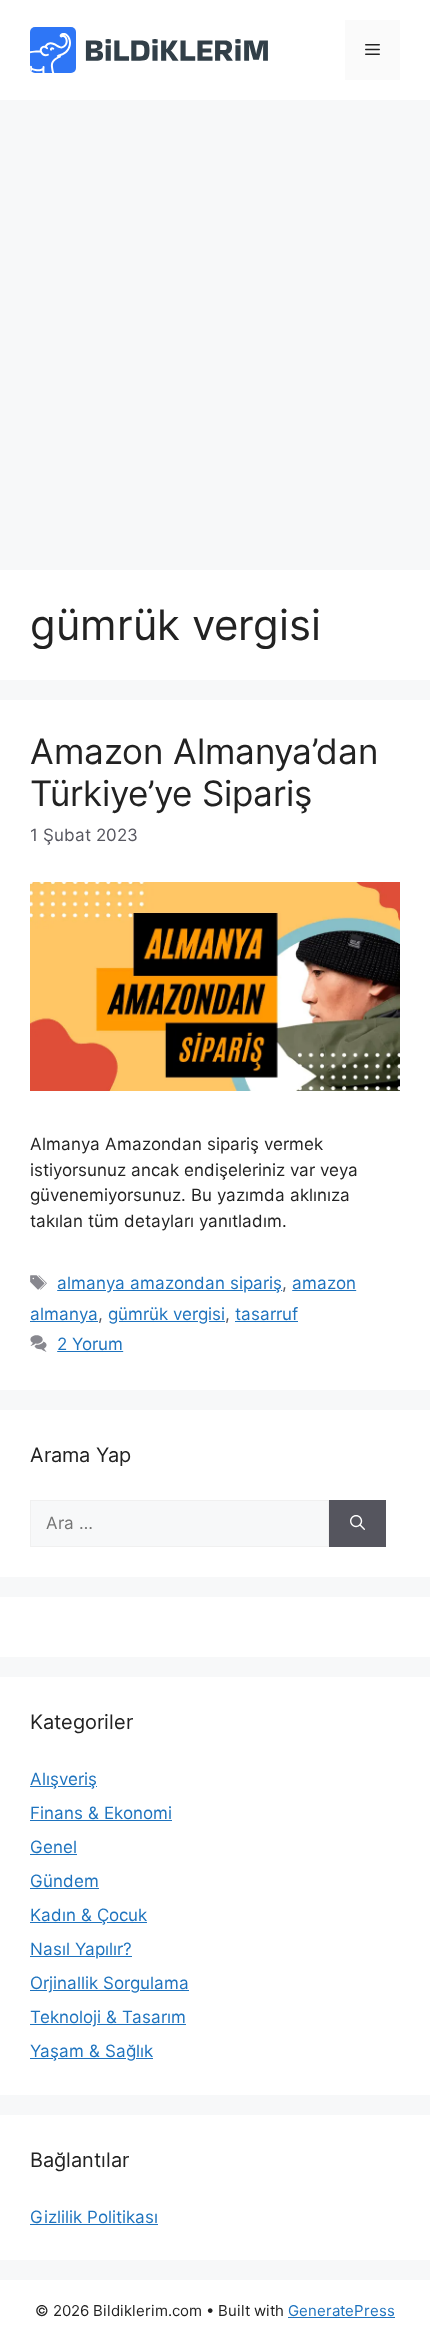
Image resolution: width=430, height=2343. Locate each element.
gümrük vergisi (166, 1314)
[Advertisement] (215, 325)
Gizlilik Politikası (94, 2217)
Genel (53, 1847)
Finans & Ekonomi (101, 1813)
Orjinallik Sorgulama (109, 1983)
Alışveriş (63, 1779)
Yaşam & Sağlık (91, 2051)
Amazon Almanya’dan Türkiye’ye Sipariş (204, 772)
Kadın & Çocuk (88, 1915)
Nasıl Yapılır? (81, 1949)
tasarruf (266, 1314)
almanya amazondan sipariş (169, 1283)
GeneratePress (341, 2310)
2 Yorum (90, 1344)
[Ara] (357, 1524)
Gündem (64, 1881)
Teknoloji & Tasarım (108, 2017)
